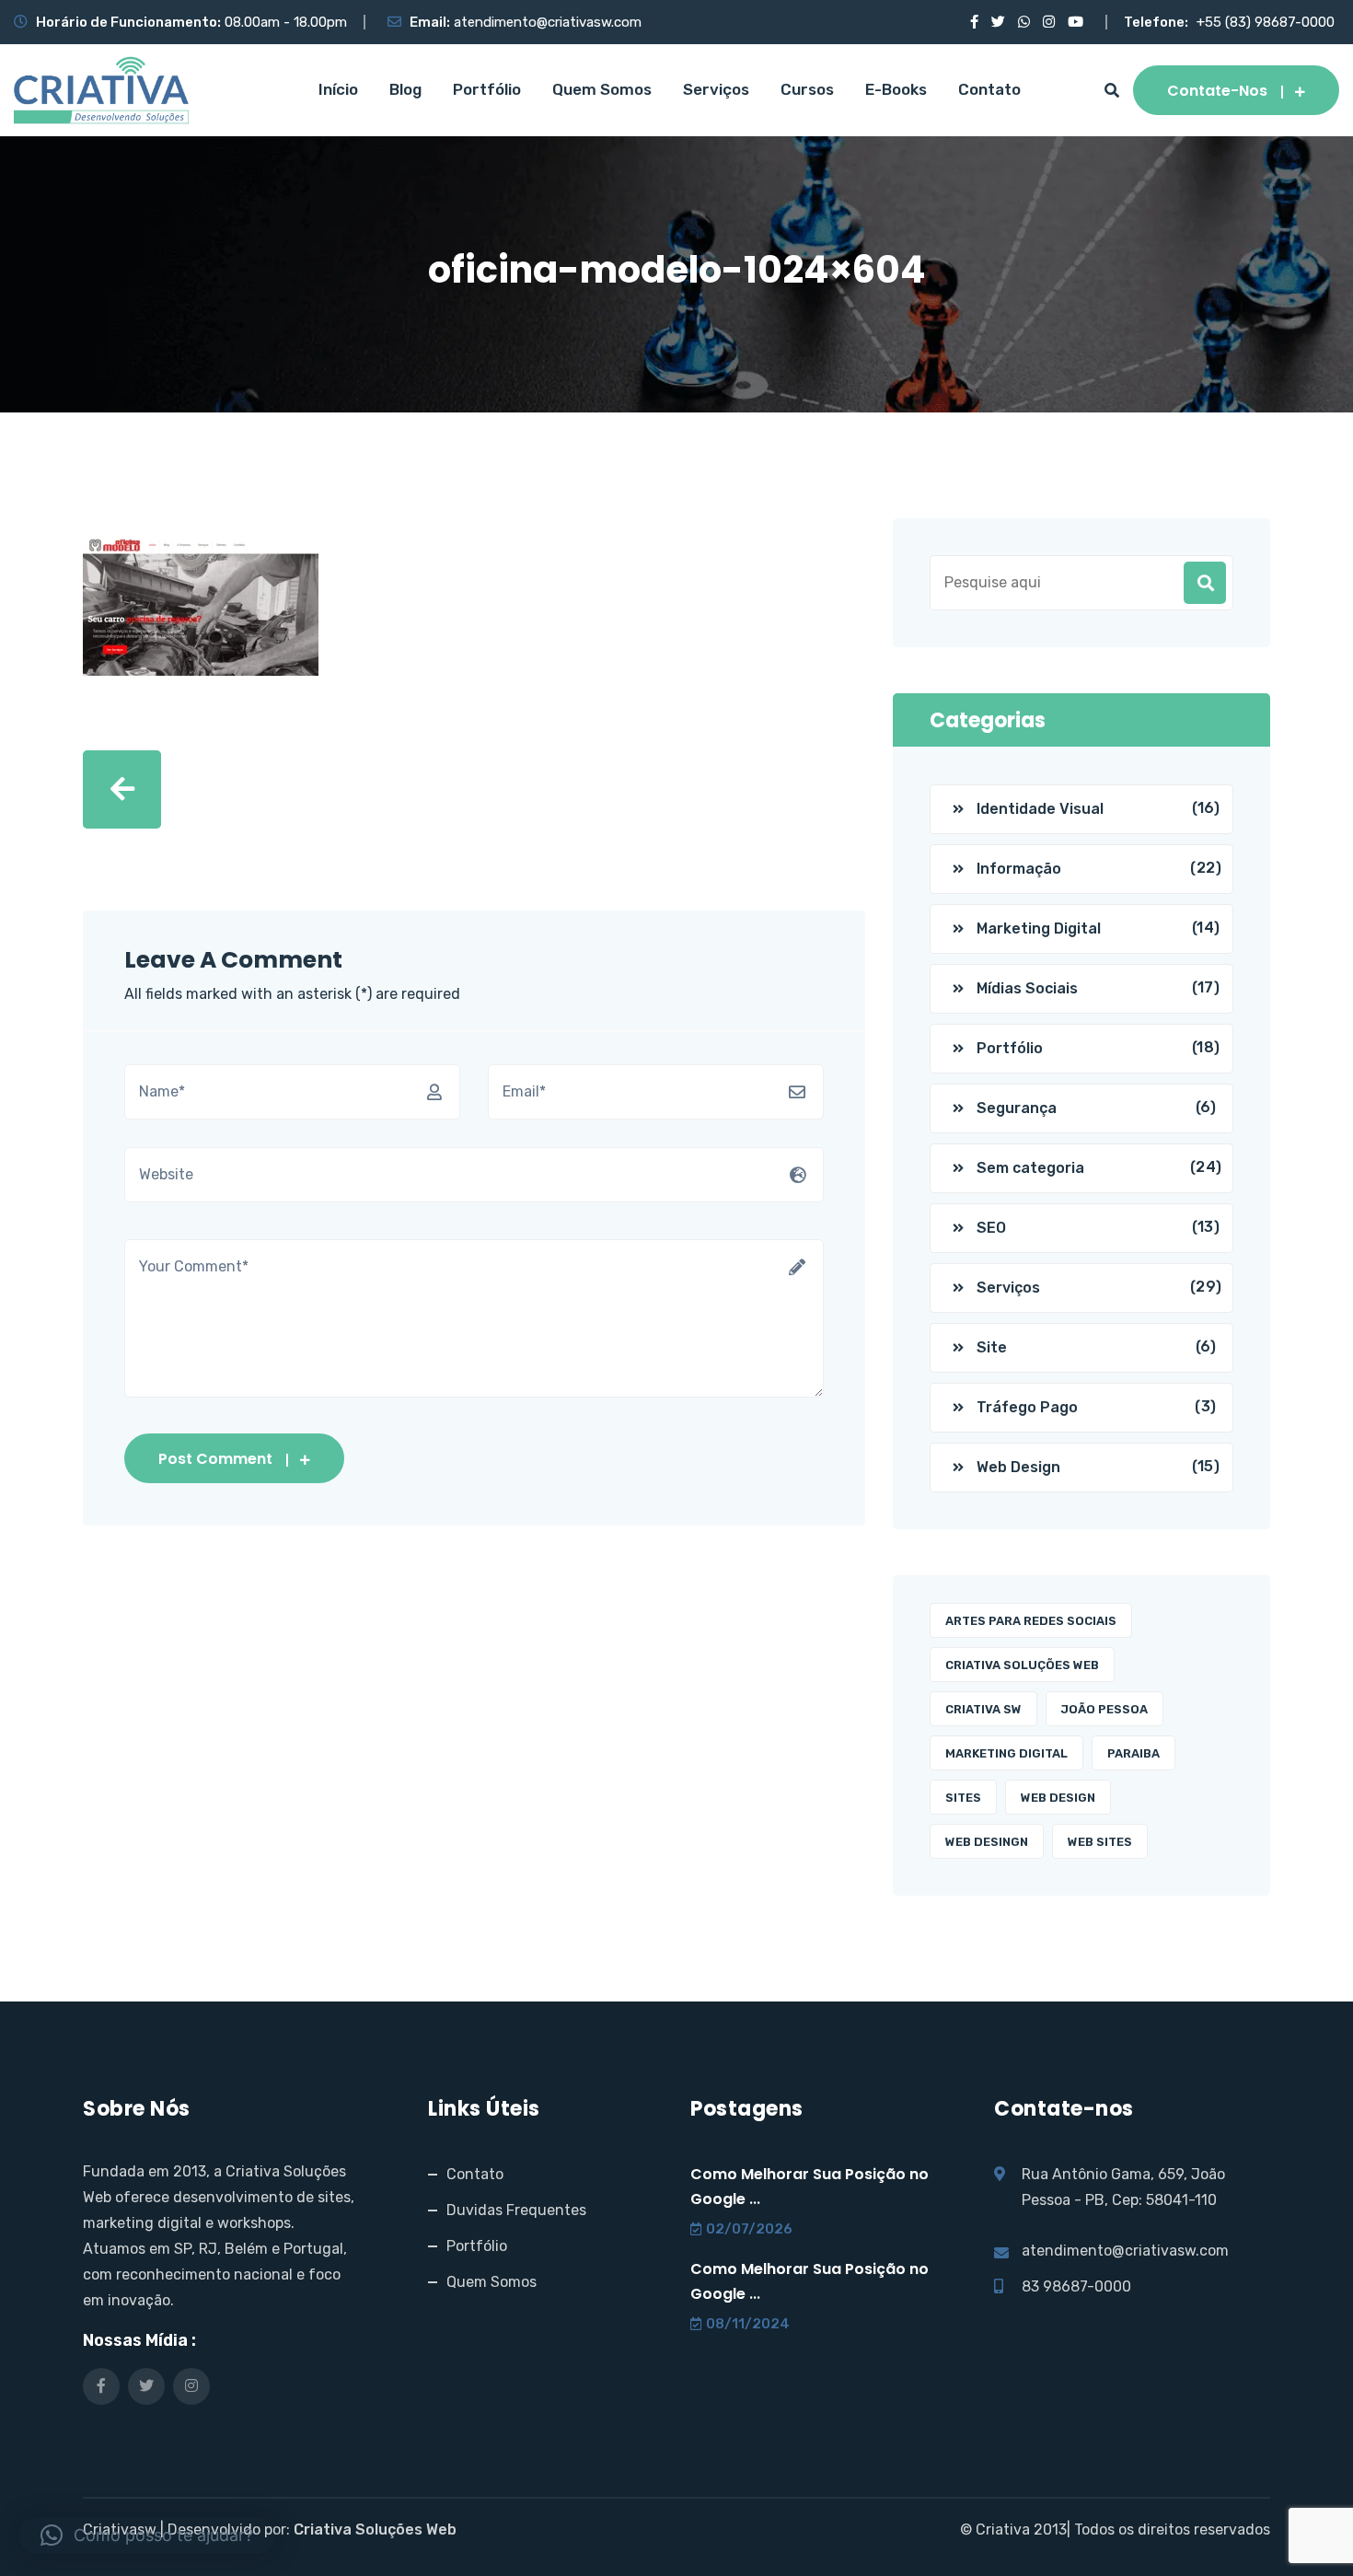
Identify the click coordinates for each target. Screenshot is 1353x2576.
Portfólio (487, 89)
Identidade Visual (1040, 809)
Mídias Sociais (1027, 988)
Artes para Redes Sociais (1031, 1621)
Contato (989, 89)
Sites (963, 1798)
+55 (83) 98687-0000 (1266, 22)
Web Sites (1100, 1842)
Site (992, 1347)
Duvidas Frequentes (516, 2210)
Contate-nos (1217, 91)
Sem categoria (1030, 1168)
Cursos (807, 89)
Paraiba (1133, 1753)
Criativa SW (983, 1709)
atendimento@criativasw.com (548, 22)
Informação (1019, 869)
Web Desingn (987, 1842)
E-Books (896, 89)
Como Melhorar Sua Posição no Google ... (809, 2187)
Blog (405, 89)
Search (1205, 583)
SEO (991, 1228)
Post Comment (215, 1459)
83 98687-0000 (1076, 2286)
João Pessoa (1104, 1709)
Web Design (1018, 1467)
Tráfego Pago (1027, 1407)
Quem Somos (602, 89)
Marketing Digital (1039, 928)
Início (338, 89)
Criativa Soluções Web (1022, 1665)
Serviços (716, 89)
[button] (147, 2535)
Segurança (1017, 1108)
